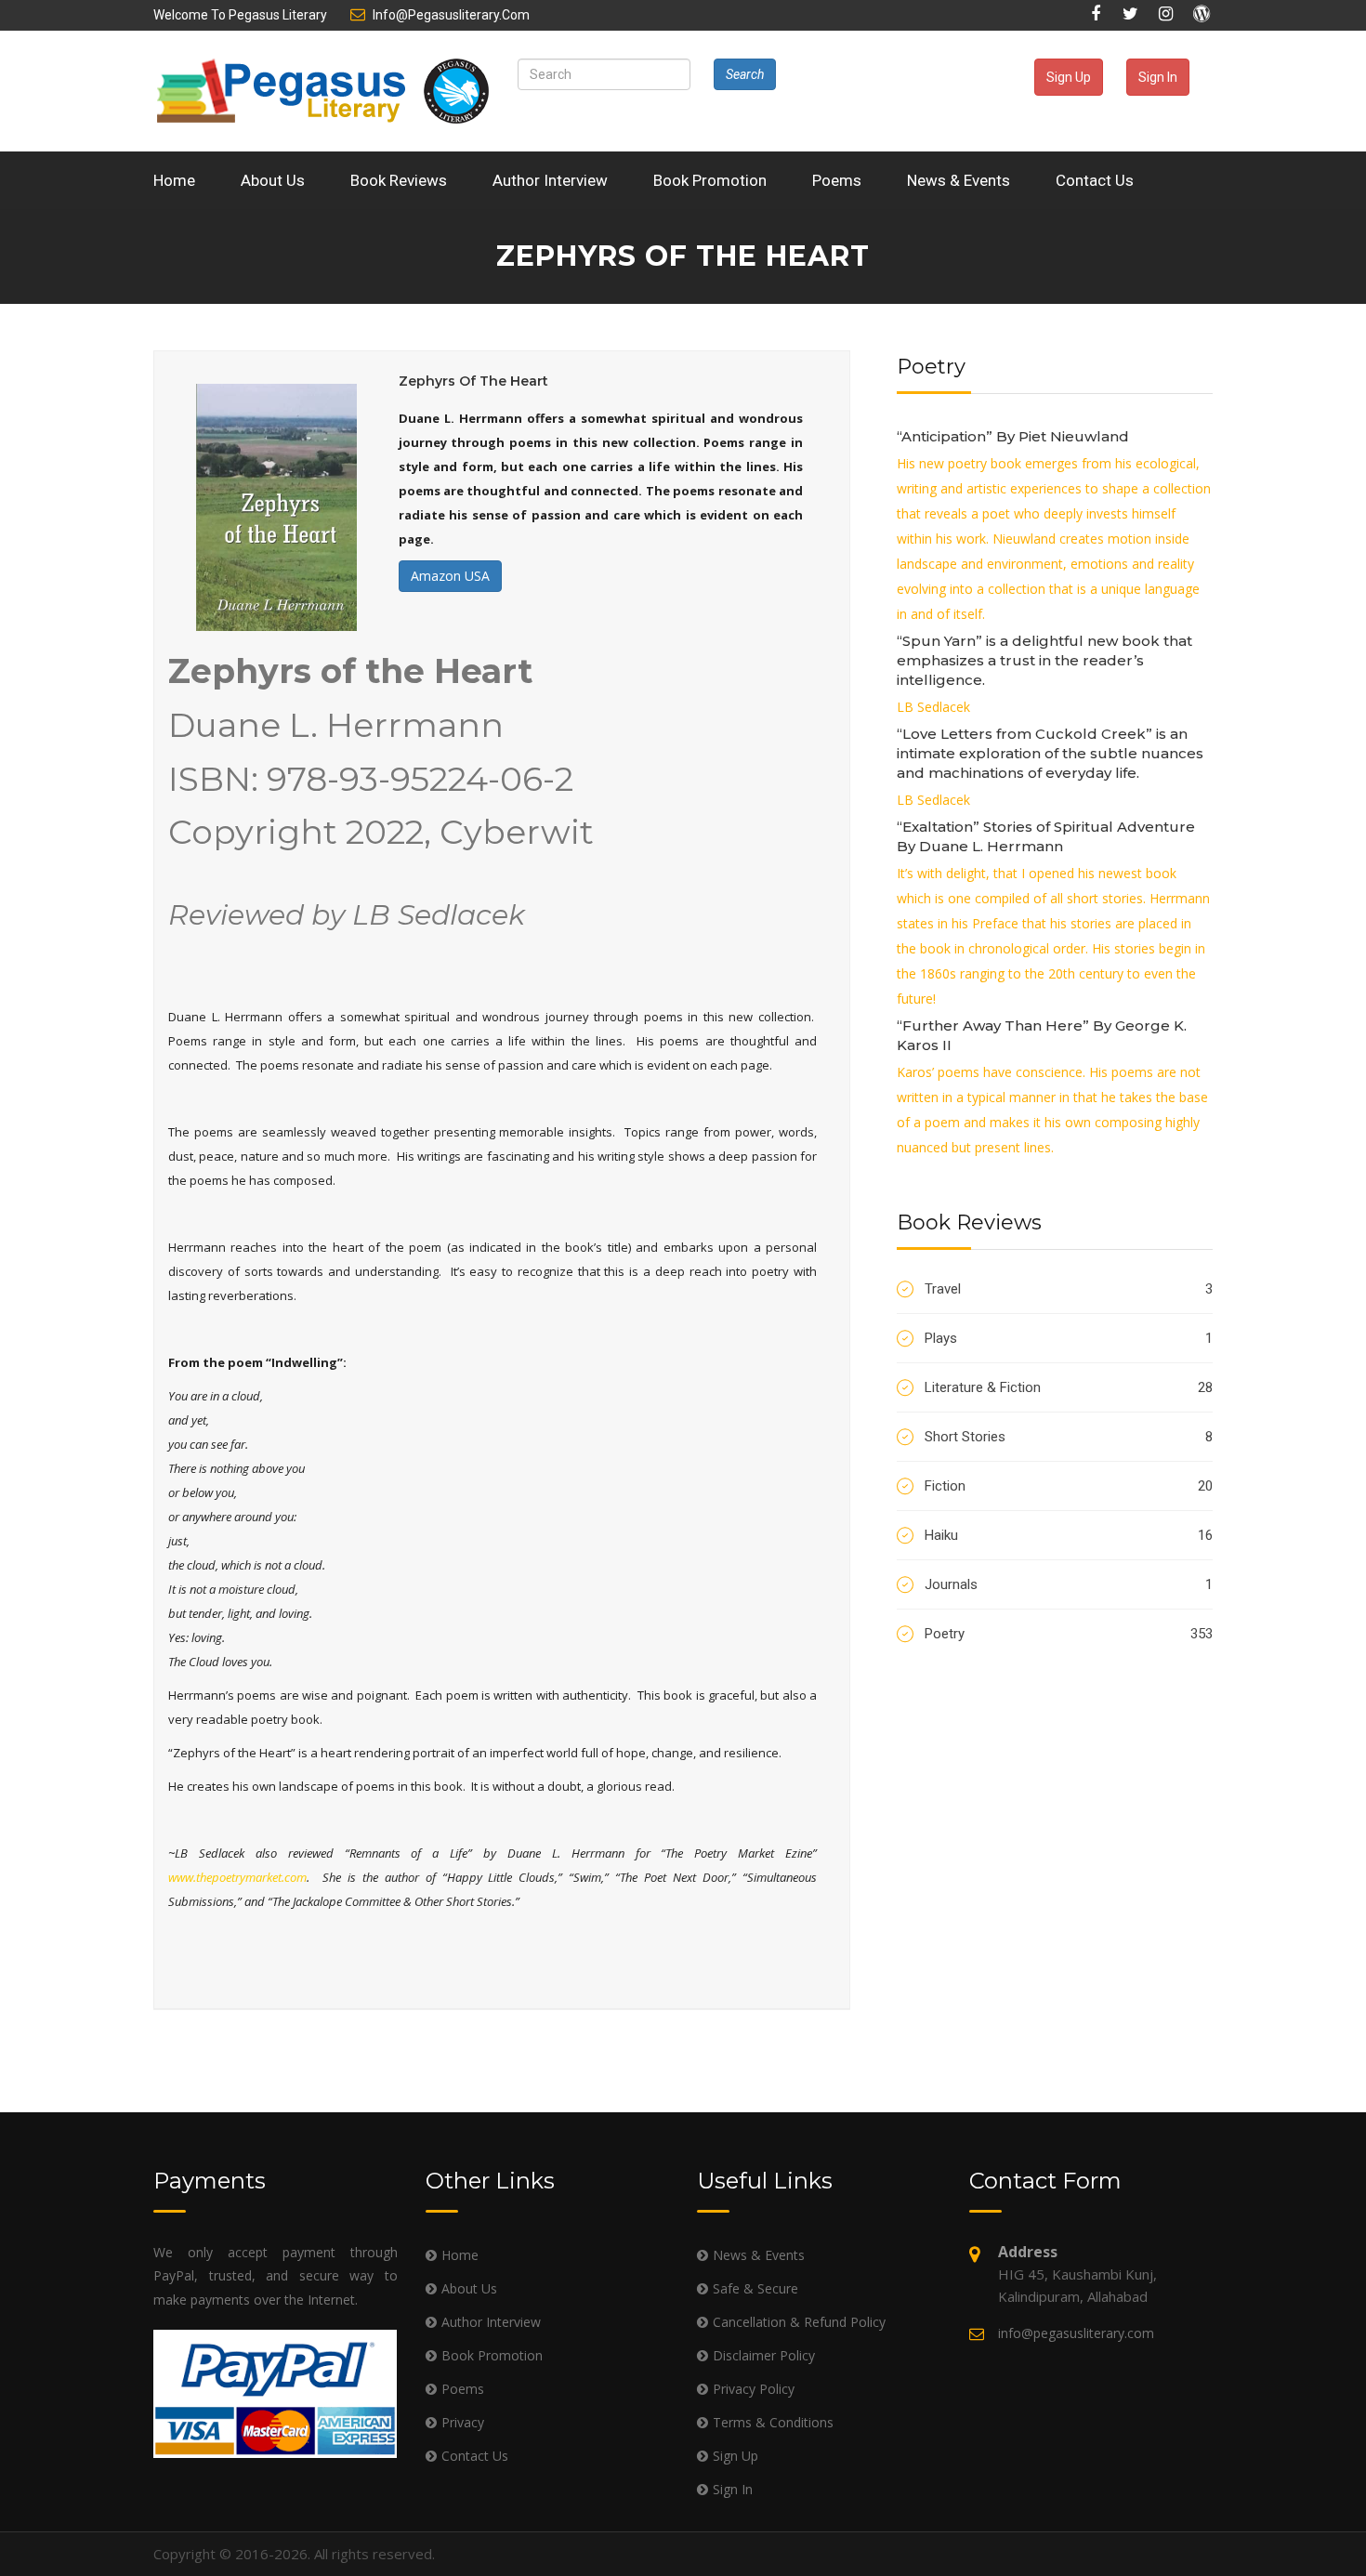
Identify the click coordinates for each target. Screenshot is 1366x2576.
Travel (1069, 1289)
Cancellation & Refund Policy (799, 2322)
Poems (837, 180)
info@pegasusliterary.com (451, 15)
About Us (273, 180)
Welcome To (240, 15)
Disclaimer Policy (764, 2355)
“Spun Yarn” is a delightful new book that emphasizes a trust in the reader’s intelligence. (1044, 660)
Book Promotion (710, 180)
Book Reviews (399, 180)
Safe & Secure (755, 2288)
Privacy (463, 2422)
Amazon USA (450, 576)
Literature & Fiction (1069, 1387)
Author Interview (550, 180)
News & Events (959, 180)
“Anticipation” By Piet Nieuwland (1013, 436)
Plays (1069, 1338)
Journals (1069, 1584)
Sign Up (1069, 77)
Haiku (1069, 1535)
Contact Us (1095, 180)
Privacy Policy (754, 2389)
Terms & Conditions (773, 2422)
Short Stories (1069, 1437)
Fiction (1069, 1486)
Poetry (1069, 1634)
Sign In (1158, 77)
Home (174, 180)
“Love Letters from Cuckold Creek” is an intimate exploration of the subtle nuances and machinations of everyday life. (1050, 753)
